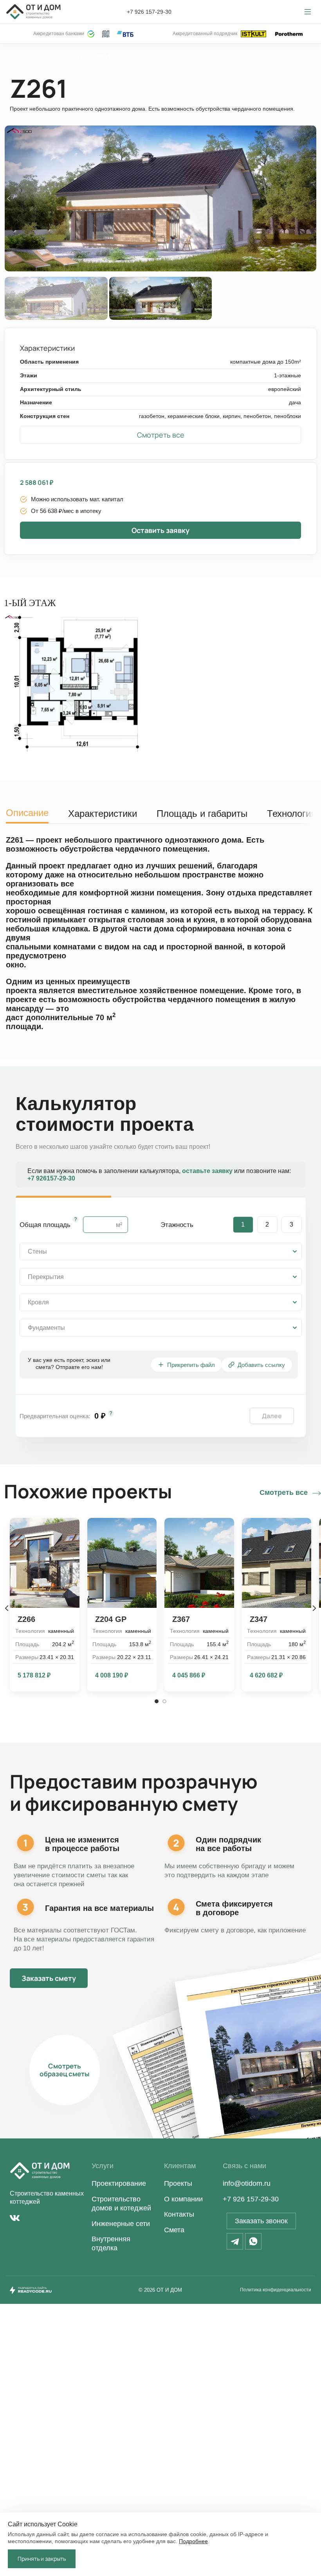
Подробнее (193, 2541)
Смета (174, 2230)
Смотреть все (284, 1493)
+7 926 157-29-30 (149, 12)
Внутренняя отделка (111, 2243)
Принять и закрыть (42, 2559)
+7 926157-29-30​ (51, 1178)
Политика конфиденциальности (276, 2290)
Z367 (181, 1619)
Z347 (259, 1619)
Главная (19, 57)
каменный (64, 57)
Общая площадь (45, 1225)
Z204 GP (111, 1619)
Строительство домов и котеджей (121, 2204)
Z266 (26, 1619)
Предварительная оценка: (55, 1416)
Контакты (179, 2214)
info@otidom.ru (247, 2183)
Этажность (177, 1225)
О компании (183, 2199)
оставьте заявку (208, 1171)
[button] (160, 435)
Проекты (178, 2183)
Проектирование (119, 2183)
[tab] (27, 811)
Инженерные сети (121, 2224)
